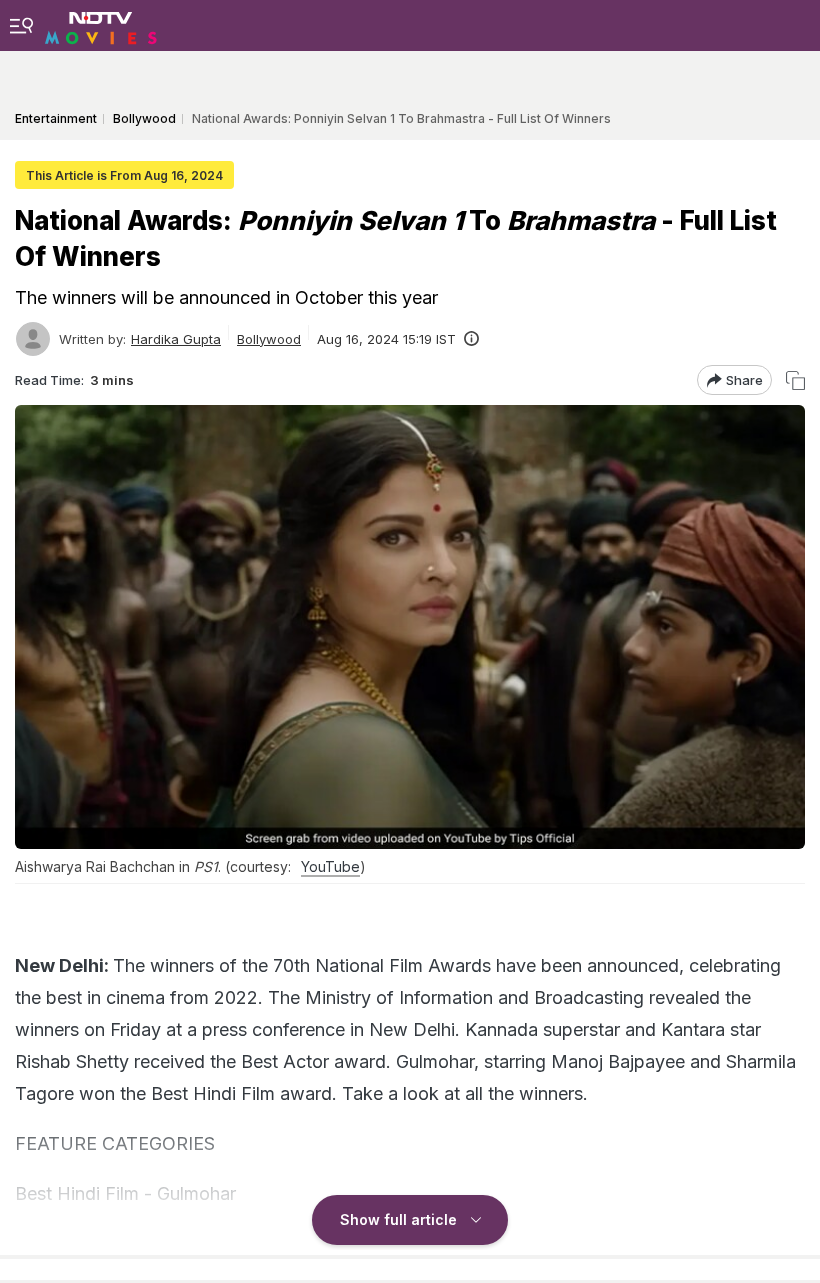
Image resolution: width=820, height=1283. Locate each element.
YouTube (330, 866)
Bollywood (269, 339)
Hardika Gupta (176, 339)
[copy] (795, 380)
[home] (101, 25)
